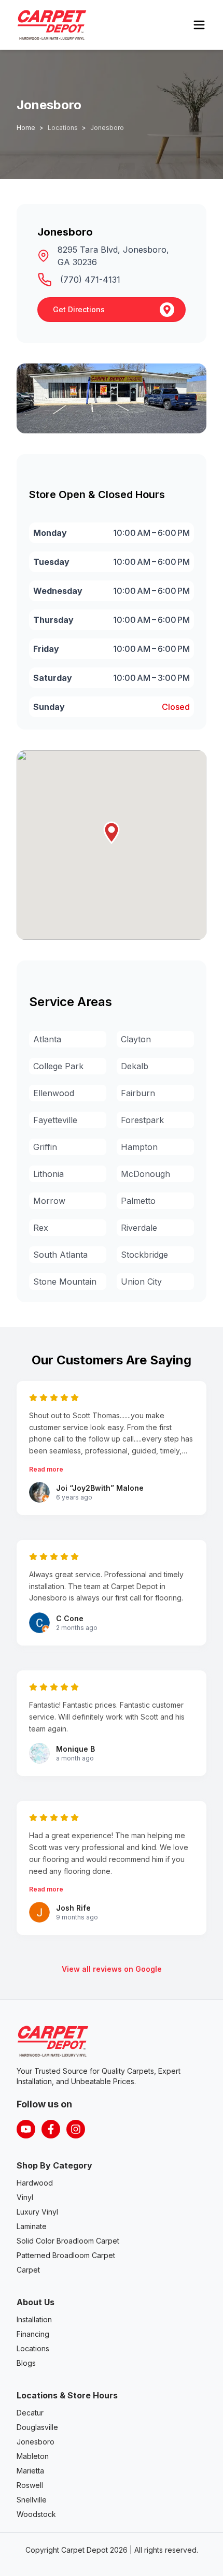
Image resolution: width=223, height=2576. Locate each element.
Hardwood (35, 2183)
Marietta (30, 2471)
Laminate (32, 2226)
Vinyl (25, 2197)
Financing (33, 2334)
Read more (46, 1469)
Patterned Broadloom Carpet (66, 2255)
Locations (33, 2348)
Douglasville (37, 2427)
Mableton (33, 2456)
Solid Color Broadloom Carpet (68, 2241)
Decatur (30, 2413)
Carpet (28, 2270)
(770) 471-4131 (90, 280)
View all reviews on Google (112, 1969)
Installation (34, 2319)
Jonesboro (36, 2442)
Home (26, 128)
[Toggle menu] (199, 25)
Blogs (26, 2363)
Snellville (32, 2500)
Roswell (30, 2485)
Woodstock (36, 2514)
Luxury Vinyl (37, 2212)
